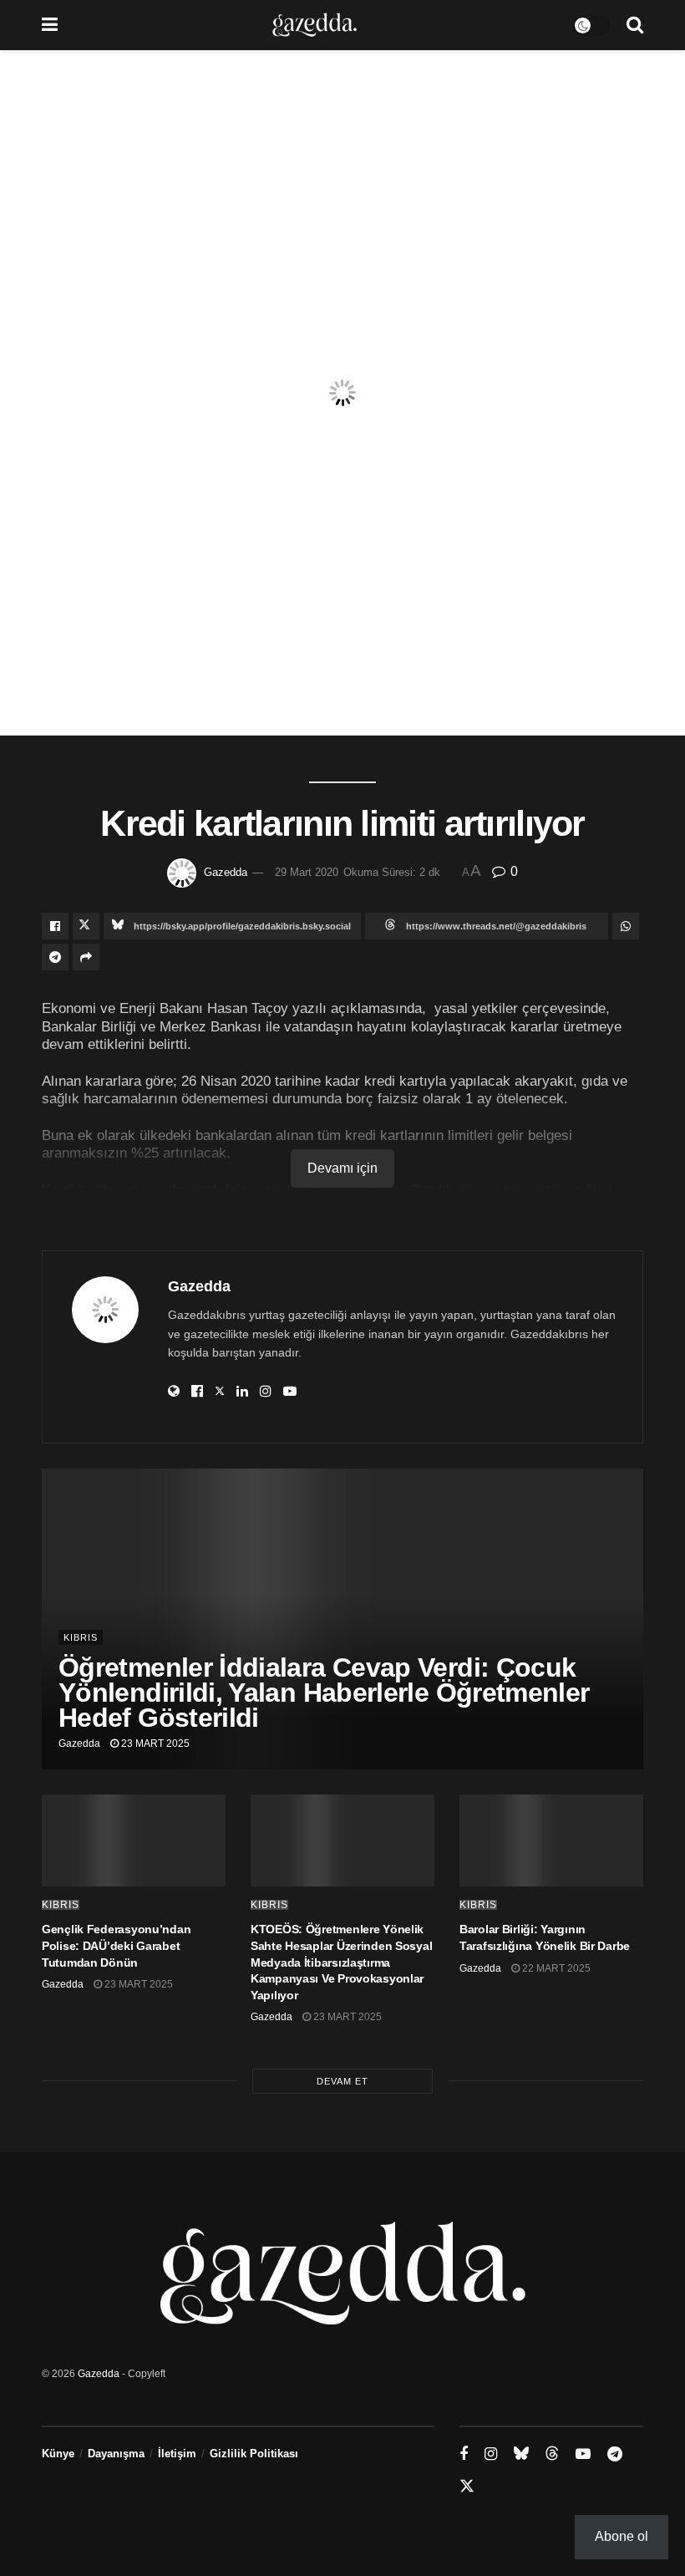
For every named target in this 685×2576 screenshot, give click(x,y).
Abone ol (622, 2536)
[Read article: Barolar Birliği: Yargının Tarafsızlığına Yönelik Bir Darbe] (551, 1840)
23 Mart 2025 (154, 1744)
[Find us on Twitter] (467, 2487)
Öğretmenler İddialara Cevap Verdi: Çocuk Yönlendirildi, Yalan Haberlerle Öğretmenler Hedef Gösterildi (324, 1693)
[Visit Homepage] (315, 25)
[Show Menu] (50, 25)
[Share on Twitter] (86, 926)
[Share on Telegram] (55, 957)
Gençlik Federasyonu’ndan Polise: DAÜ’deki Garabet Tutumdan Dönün (116, 1945)
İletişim (177, 2454)
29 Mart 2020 (307, 872)
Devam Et (342, 2081)
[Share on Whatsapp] (626, 926)
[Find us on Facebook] (464, 2454)
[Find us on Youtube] (583, 2454)
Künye (58, 2454)
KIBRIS (81, 1637)
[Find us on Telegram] (615, 2454)
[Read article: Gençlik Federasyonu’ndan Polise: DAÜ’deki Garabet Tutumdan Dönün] (134, 1840)
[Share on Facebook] (55, 926)
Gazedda (226, 872)
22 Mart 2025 (555, 1968)
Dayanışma (116, 2454)
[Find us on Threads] (552, 2454)
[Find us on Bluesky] (521, 2454)
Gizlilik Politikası (254, 2454)
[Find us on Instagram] (491, 2454)
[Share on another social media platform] (86, 957)
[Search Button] (635, 25)
